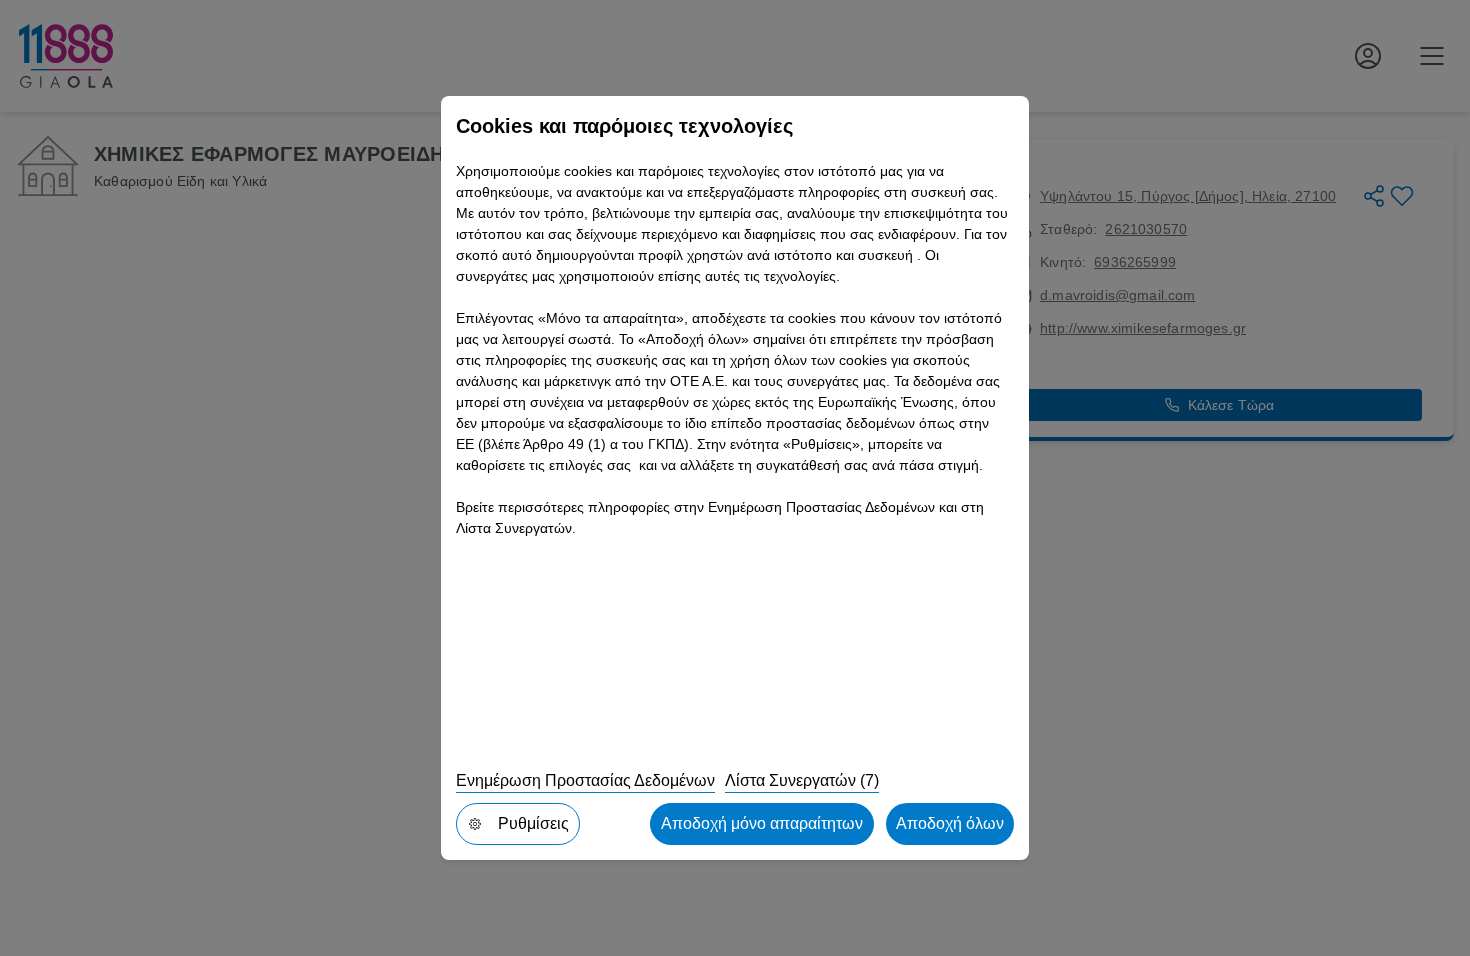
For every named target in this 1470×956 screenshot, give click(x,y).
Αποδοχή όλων (950, 823)
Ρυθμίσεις (533, 823)
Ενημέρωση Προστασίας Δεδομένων (585, 780)
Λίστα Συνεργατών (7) (802, 780)
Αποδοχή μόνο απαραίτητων (762, 823)
